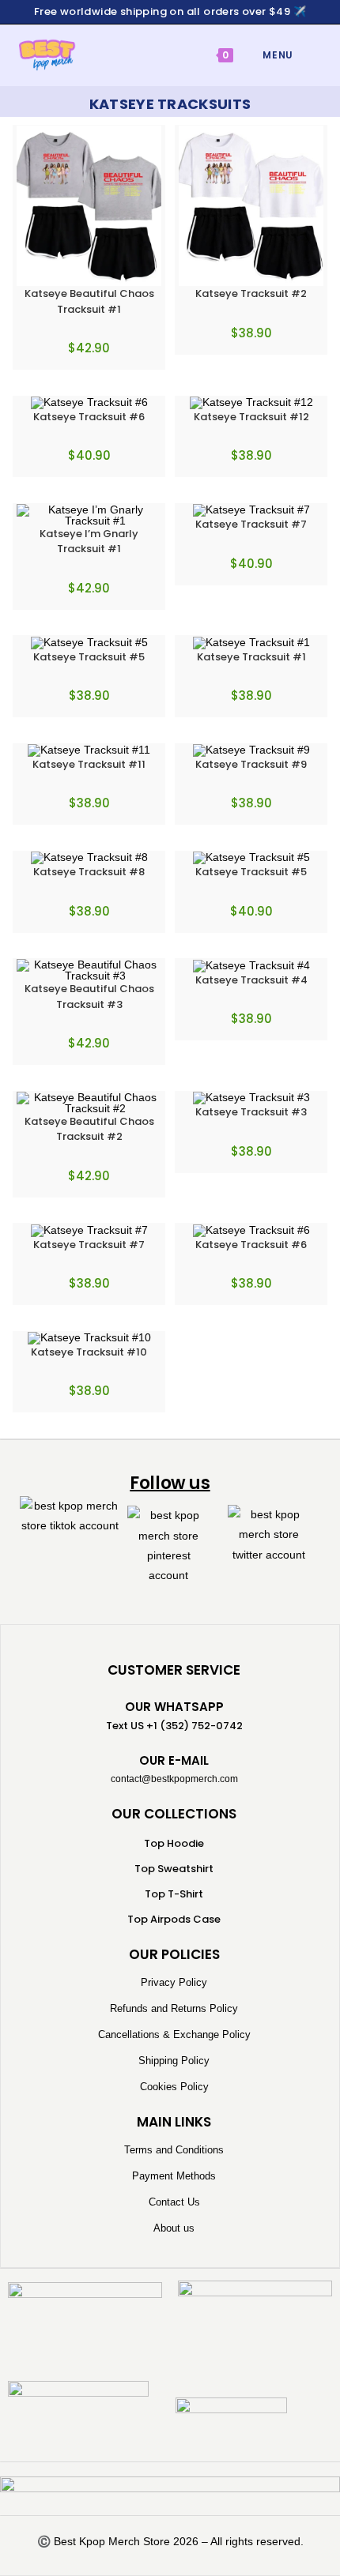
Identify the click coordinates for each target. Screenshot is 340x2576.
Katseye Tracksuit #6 (89, 417)
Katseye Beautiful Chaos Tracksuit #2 (89, 1129)
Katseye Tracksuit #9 (251, 764)
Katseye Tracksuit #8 (89, 872)
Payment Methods (174, 2176)
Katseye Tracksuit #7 (251, 524)
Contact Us (174, 2202)
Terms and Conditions (174, 2150)
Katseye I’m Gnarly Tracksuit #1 (89, 542)
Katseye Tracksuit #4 (251, 980)
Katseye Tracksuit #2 (251, 293)
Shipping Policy (174, 2061)
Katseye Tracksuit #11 (89, 764)
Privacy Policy (174, 1982)
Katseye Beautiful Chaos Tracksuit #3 (89, 997)
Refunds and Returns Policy (174, 2008)
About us (174, 2228)
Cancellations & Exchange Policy (174, 2034)
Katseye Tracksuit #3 (251, 1112)
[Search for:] (306, 55)
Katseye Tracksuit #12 (251, 417)
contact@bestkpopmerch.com (174, 1779)
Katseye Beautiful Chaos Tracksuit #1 (89, 301)
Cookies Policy (174, 2087)
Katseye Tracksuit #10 (89, 1352)
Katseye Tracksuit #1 (251, 657)
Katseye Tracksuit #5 (89, 657)
